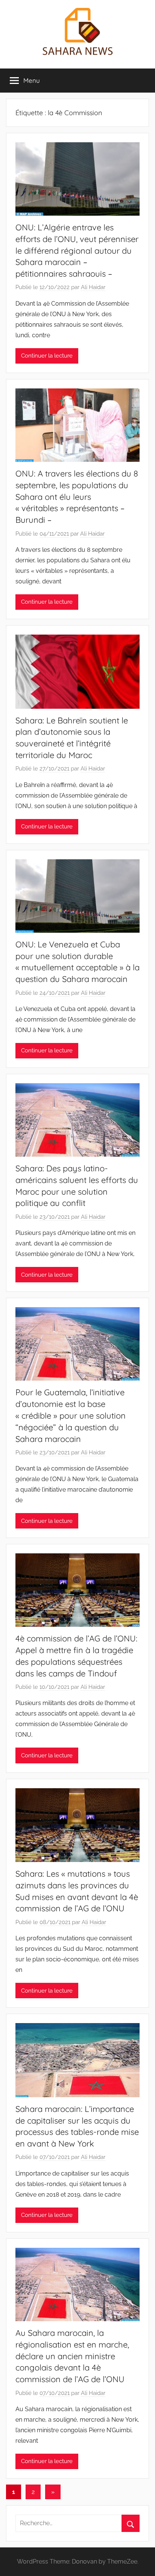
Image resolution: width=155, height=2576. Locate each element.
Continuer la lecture (47, 356)
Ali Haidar (93, 287)
